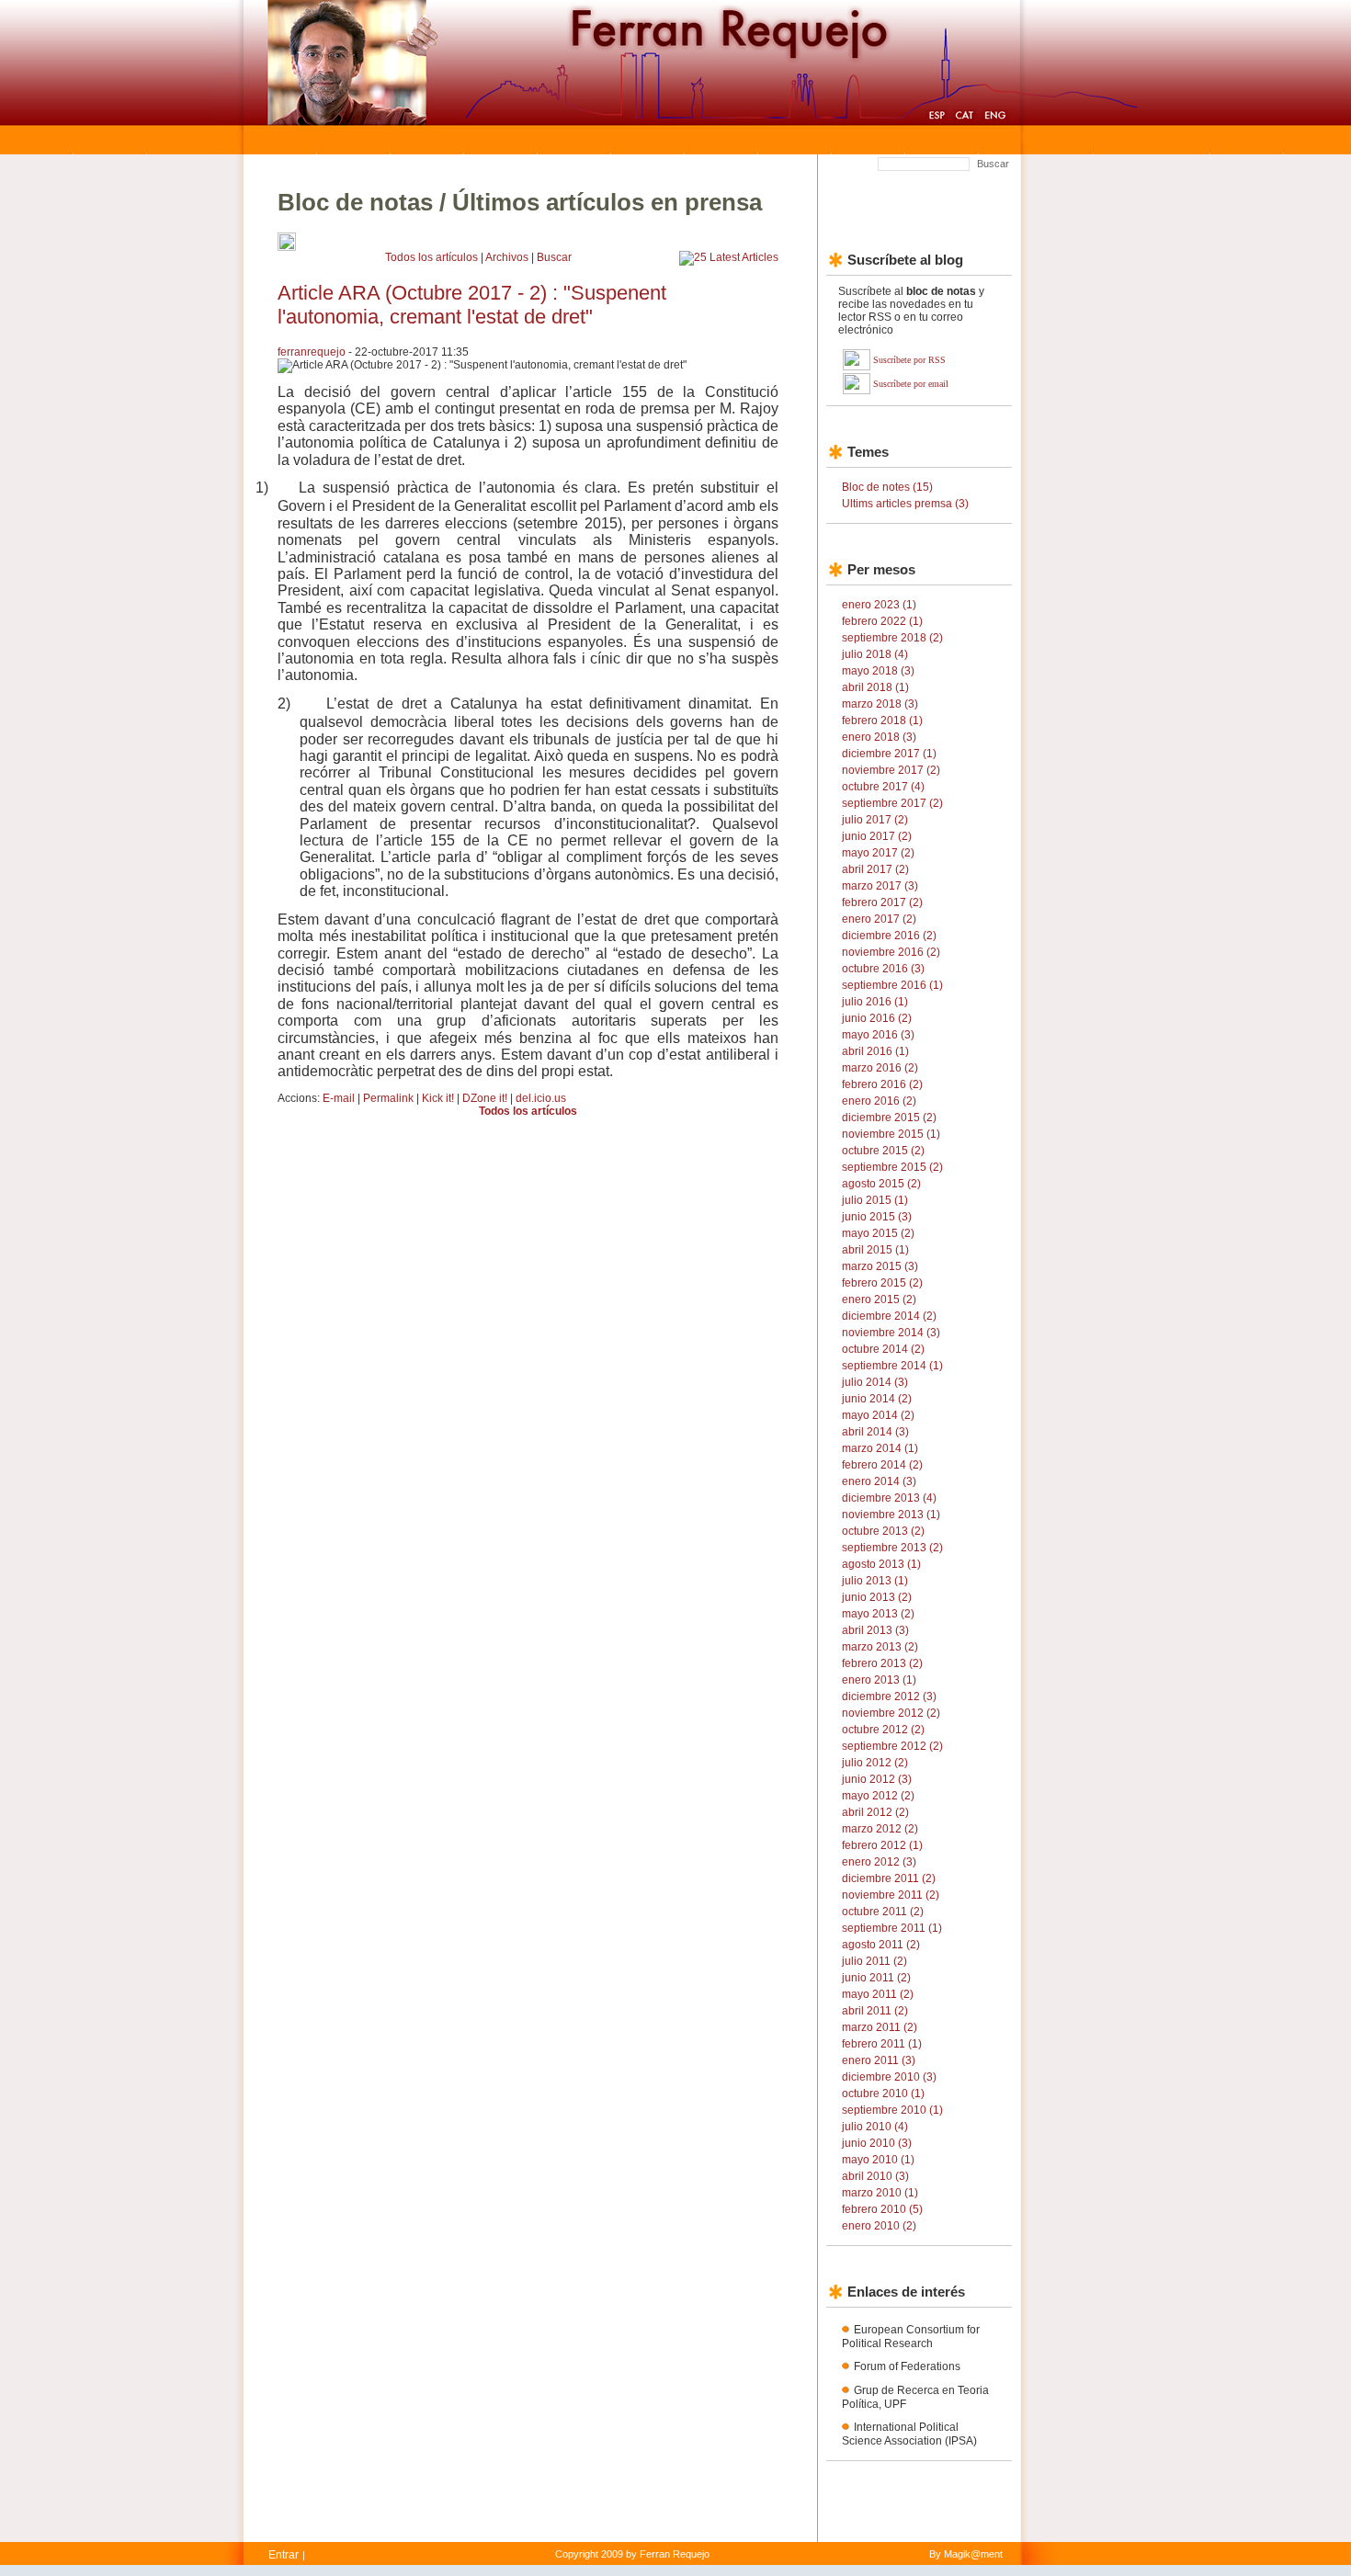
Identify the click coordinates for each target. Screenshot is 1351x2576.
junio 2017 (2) (877, 836)
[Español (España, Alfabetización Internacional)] (937, 118)
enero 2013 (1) (879, 1680)
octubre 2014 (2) (883, 1349)
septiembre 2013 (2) (892, 1548)
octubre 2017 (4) (883, 787)
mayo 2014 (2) (878, 1415)
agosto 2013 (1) (881, 1564)
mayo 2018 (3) (878, 671)
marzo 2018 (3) (880, 704)
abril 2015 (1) (875, 1250)
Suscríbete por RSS (909, 360)
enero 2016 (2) (879, 1101)
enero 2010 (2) (879, 2226)
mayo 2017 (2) (878, 853)
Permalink (388, 1098)
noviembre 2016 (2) (891, 952)
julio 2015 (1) (875, 1200)
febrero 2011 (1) (882, 2044)
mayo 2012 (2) (878, 1796)
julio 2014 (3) (875, 1382)
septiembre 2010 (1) (892, 2110)
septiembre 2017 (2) (892, 803)
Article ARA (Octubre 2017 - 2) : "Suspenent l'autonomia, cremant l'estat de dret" (472, 305)
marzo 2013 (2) (880, 1647)
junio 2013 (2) (877, 1597)
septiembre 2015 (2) (892, 1167)
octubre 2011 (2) (883, 1912)
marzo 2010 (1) (880, 2193)
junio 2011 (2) (876, 1978)
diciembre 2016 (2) (889, 936)
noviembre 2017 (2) (891, 770)
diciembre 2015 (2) (889, 1118)
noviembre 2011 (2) (891, 1895)
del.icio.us (541, 1098)
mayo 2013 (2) (878, 1614)
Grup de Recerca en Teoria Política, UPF (915, 2397)
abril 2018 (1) (875, 687)
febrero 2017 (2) (882, 902)
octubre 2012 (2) (883, 1730)
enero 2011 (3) (879, 2060)
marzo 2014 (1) (880, 1448)
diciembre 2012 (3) (889, 1697)
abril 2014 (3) (875, 1432)
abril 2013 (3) (875, 1630)
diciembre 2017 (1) (889, 754)
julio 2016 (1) (875, 1002)
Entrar (284, 2555)
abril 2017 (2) (875, 869)
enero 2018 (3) (879, 737)
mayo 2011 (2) (878, 1994)
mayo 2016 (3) (878, 1035)
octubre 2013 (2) (883, 1531)
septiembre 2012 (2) (892, 1746)
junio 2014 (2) (877, 1399)
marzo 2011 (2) (880, 2027)
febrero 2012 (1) (882, 1845)
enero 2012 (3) (879, 1862)
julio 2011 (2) (874, 1961)
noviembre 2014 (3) (891, 1333)
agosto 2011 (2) (881, 1945)
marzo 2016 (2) (880, 1068)
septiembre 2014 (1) (892, 1366)
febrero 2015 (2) (882, 1283)
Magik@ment (973, 2554)
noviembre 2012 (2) (891, 1713)
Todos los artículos (431, 257)
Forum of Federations (907, 2366)
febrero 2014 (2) (882, 1465)
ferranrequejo (312, 352)
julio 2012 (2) (875, 1763)
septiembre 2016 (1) (892, 985)
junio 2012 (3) (877, 1779)
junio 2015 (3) (877, 1217)
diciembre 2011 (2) (889, 1878)
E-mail (339, 1098)
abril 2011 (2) (875, 2011)
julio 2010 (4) (875, 2127)
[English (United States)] (995, 118)
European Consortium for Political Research (911, 2337)
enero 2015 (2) (879, 1299)
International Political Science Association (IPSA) (909, 2434)
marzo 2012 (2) (880, 1829)
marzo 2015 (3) (880, 1266)
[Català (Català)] (965, 118)
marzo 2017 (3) (880, 886)
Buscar (993, 164)
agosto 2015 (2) (881, 1184)
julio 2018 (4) (875, 654)
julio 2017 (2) (875, 820)
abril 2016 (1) (875, 1051)
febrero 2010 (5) (882, 2209)
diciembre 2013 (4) (889, 1498)
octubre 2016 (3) (883, 969)
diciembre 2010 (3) (889, 2077)
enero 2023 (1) (879, 605)
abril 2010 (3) (875, 2176)
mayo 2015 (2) (878, 1233)
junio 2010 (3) (877, 2143)
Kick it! (438, 1098)
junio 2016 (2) (877, 1018)
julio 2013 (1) (875, 1581)
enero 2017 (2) (879, 919)
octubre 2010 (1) (883, 2094)
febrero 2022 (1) (882, 621)
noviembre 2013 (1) (891, 1515)
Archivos (507, 257)
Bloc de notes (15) (887, 487)
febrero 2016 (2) (882, 1084)
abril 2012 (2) (875, 1812)
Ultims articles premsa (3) (905, 504)
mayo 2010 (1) (878, 2160)
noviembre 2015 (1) (891, 1134)
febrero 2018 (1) (882, 721)
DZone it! (485, 1098)
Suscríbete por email (911, 384)
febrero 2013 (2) (882, 1663)
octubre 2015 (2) (883, 1151)
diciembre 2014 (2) (889, 1316)
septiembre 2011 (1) (892, 1928)
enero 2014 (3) (879, 1481)
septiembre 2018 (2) (892, 638)
